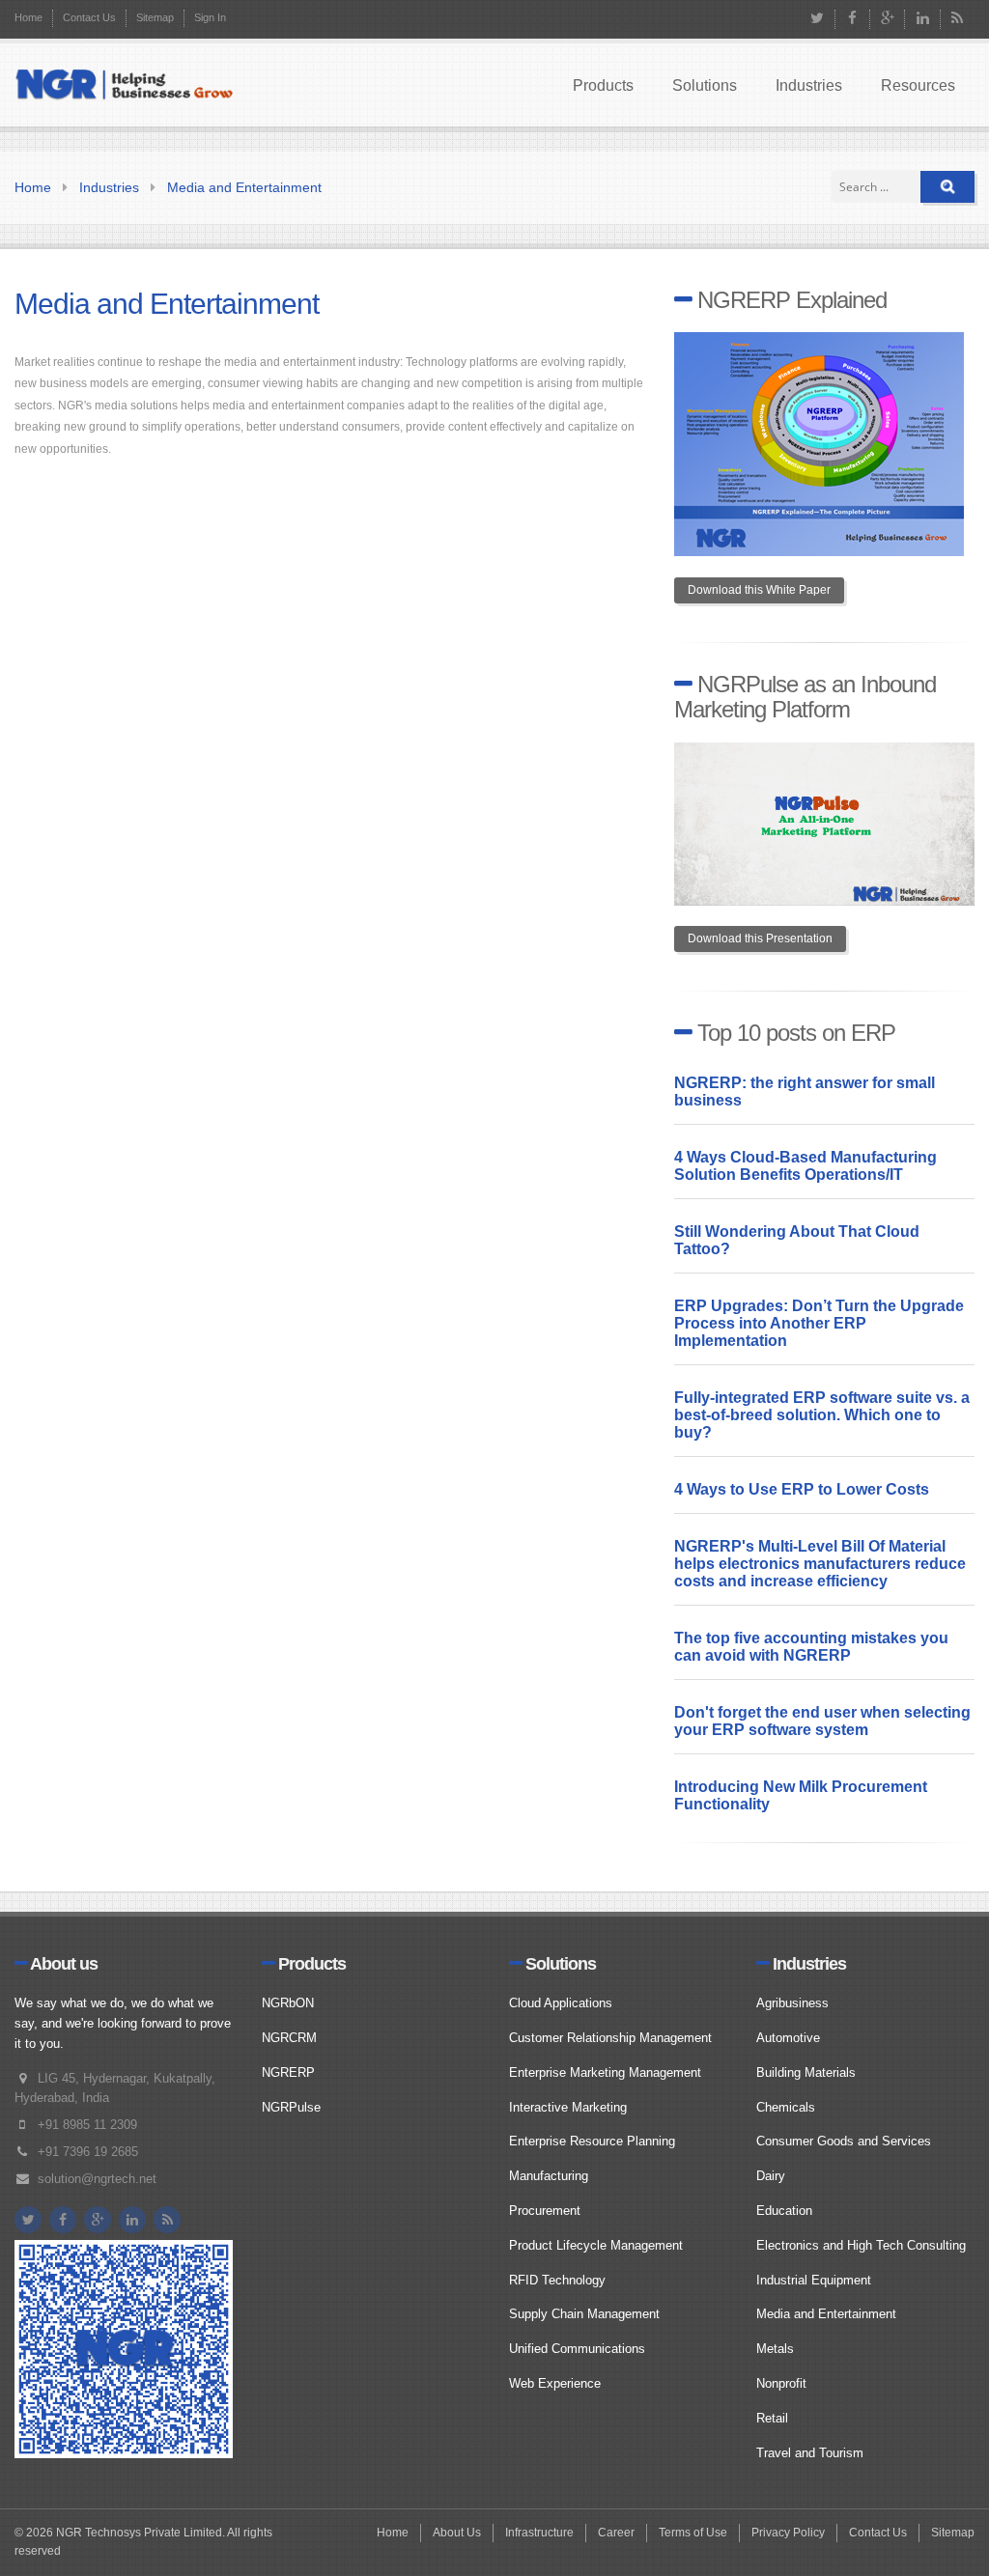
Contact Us (89, 17)
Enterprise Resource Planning (592, 2141)
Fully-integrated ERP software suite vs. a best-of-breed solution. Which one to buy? (822, 1415)
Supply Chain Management (584, 2314)
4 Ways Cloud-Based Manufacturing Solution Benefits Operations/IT (805, 1166)
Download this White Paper (759, 590)
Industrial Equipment (814, 2280)
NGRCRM (289, 2038)
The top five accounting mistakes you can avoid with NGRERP (811, 1647)
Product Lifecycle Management (596, 2245)
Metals (775, 2349)
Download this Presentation (760, 938)
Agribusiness (792, 2003)
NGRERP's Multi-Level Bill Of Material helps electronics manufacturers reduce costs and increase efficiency (820, 1564)
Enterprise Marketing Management (605, 2072)
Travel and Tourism (810, 2453)
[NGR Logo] (124, 86)
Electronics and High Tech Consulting (861, 2245)
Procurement (545, 2211)
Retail (772, 2418)
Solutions (705, 85)
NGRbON (288, 2003)
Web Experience (555, 2383)
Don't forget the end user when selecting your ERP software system (822, 1721)
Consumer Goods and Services (844, 2141)
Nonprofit (781, 2383)
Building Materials (806, 2072)
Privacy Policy (788, 2533)
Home (28, 17)
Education (784, 2211)
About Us (457, 2533)
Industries (809, 85)
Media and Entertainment (244, 187)
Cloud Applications (561, 2003)
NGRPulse (291, 2107)
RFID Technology (557, 2280)
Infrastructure (539, 2533)
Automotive (788, 2038)
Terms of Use (693, 2533)
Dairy (771, 2176)
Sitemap (155, 17)
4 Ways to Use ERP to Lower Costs (802, 1489)
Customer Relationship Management (610, 2038)
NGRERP (288, 2072)
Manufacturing (549, 2176)
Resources (918, 85)
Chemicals (786, 2107)
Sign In (210, 17)
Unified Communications (577, 2349)
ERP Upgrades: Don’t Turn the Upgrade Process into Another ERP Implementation (819, 1323)
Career (616, 2533)
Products (603, 85)
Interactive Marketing (568, 2107)
